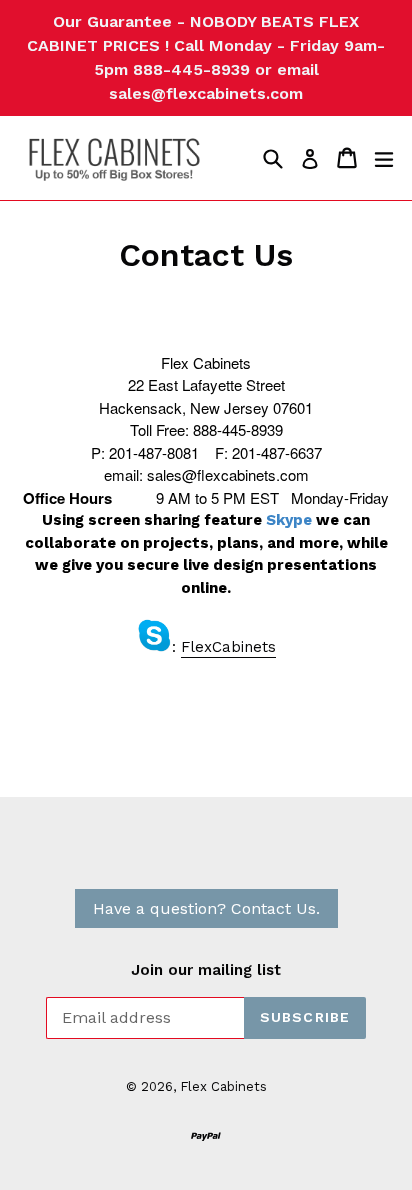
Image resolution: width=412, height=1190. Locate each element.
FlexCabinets (228, 647)
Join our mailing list (206, 970)
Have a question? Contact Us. (206, 908)
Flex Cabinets (223, 1086)
